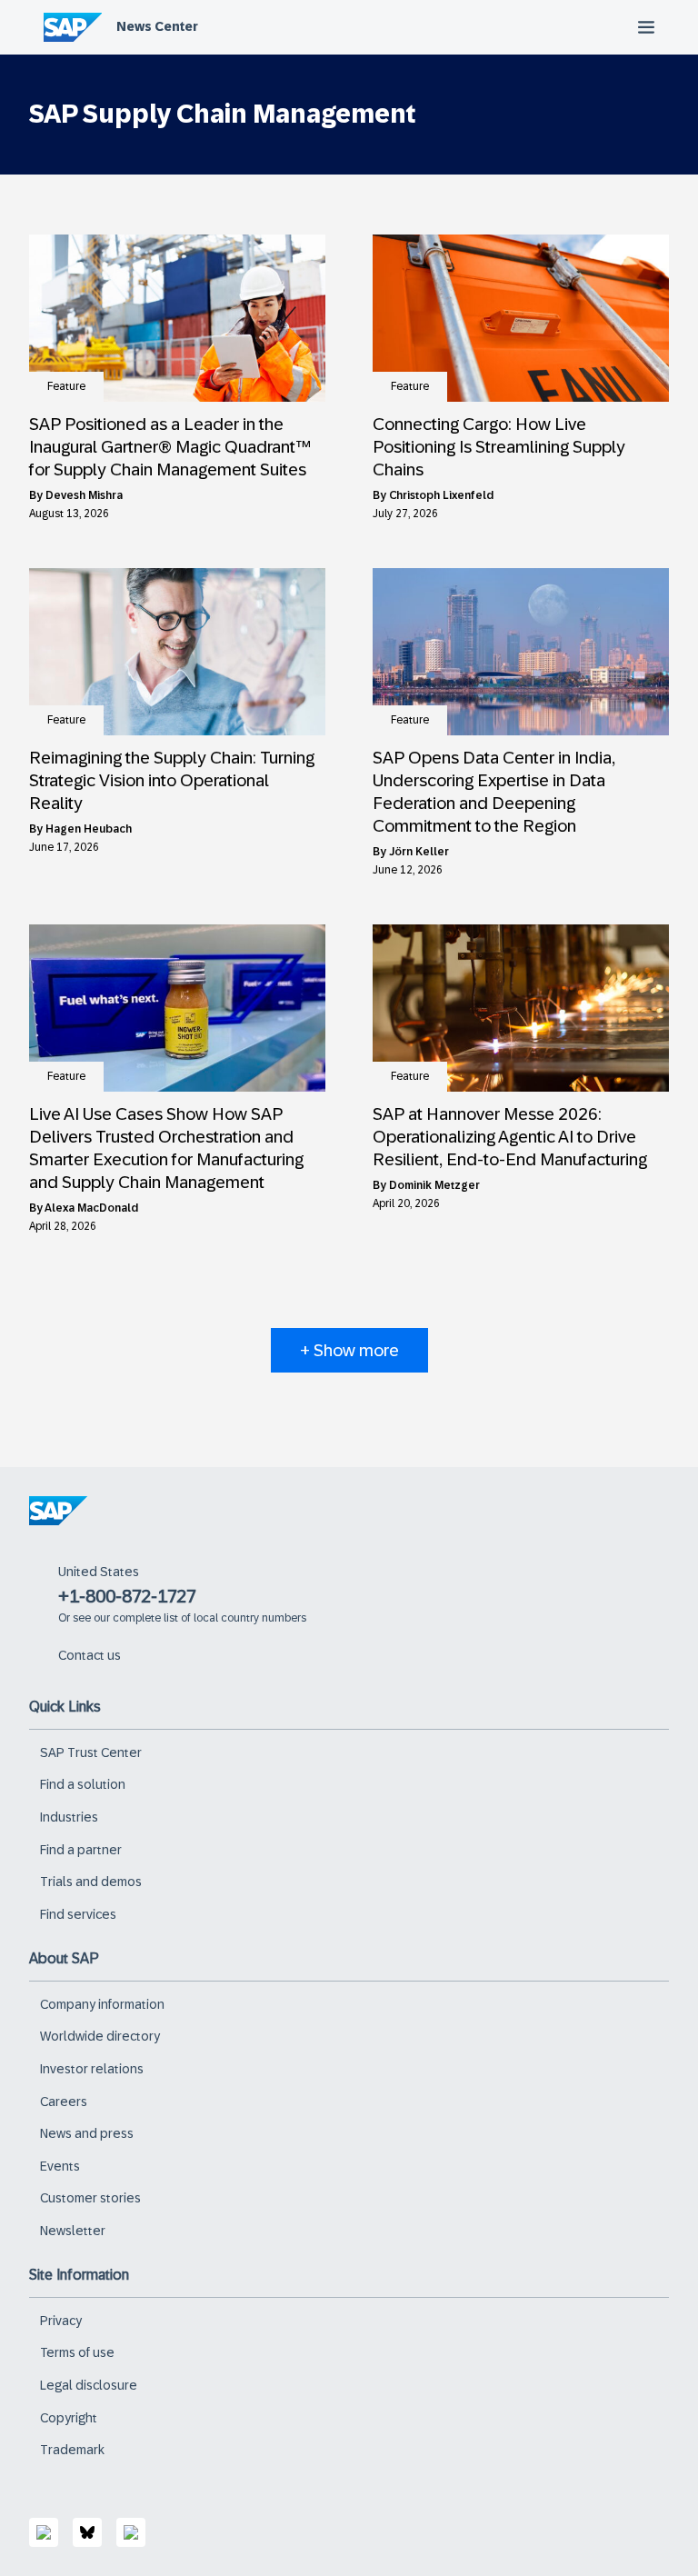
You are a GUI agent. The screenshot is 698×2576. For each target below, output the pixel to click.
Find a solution (83, 1784)
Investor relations (92, 2069)
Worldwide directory (100, 2036)
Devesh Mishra (84, 495)
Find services (78, 1914)
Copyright (69, 2418)
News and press (87, 2133)
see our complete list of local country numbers (189, 1618)
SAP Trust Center (91, 1752)
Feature (66, 386)
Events (60, 2166)
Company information (102, 2004)
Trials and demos (91, 1882)
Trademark (72, 2450)
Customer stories (90, 2198)
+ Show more (349, 1350)
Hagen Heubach (89, 829)
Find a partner (81, 1850)
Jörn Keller (419, 852)
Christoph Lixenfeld (441, 495)
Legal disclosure (89, 2385)
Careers (64, 2102)
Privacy (61, 2321)
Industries (69, 1817)
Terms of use (77, 2352)
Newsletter (73, 2231)
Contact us (90, 1655)
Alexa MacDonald (91, 1208)
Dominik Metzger (434, 1185)
